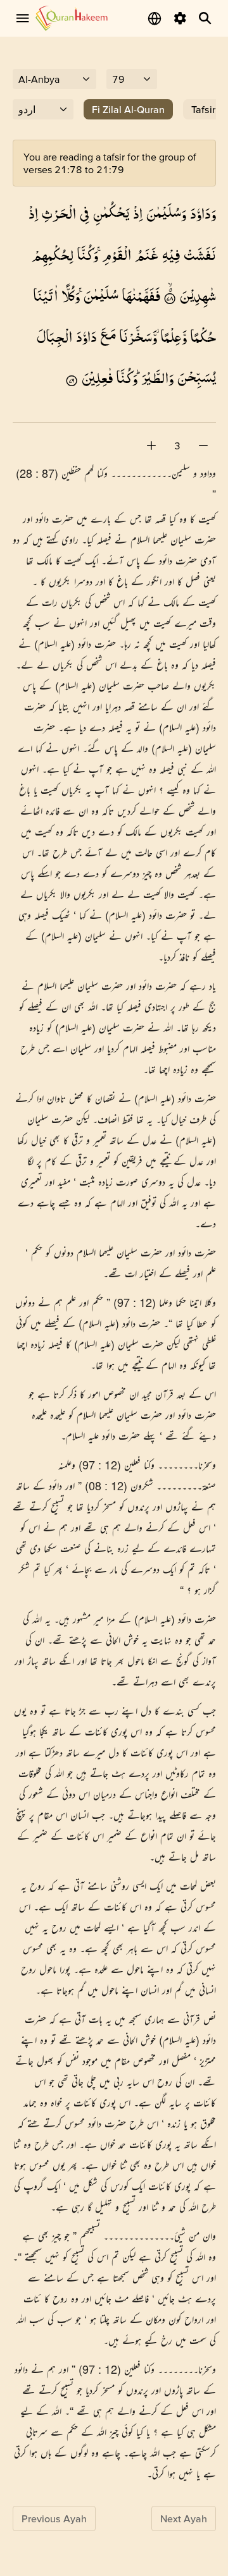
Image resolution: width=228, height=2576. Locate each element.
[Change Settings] (180, 18)
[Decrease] (203, 446)
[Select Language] (155, 18)
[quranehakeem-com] (72, 18)
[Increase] (151, 446)
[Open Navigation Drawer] (23, 18)
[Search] (205, 18)
